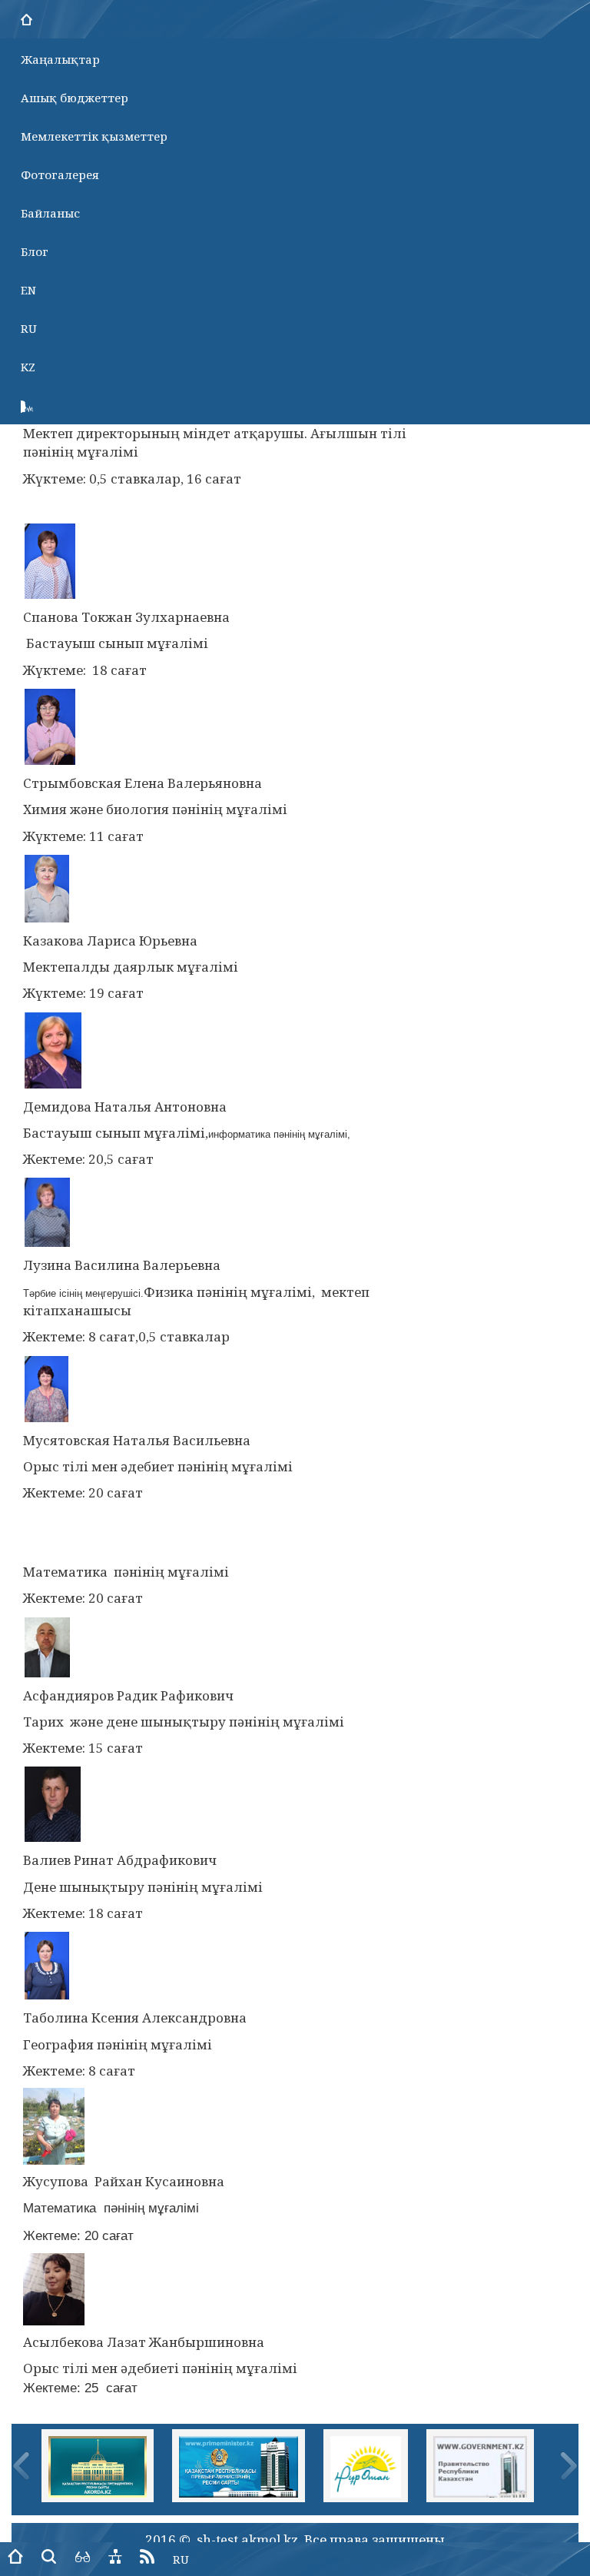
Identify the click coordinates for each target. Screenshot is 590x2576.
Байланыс (50, 213)
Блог (35, 251)
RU (29, 328)
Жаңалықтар (60, 59)
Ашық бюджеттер (75, 98)
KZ (28, 367)
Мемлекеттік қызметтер (94, 136)
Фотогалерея (60, 175)
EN (28, 290)
